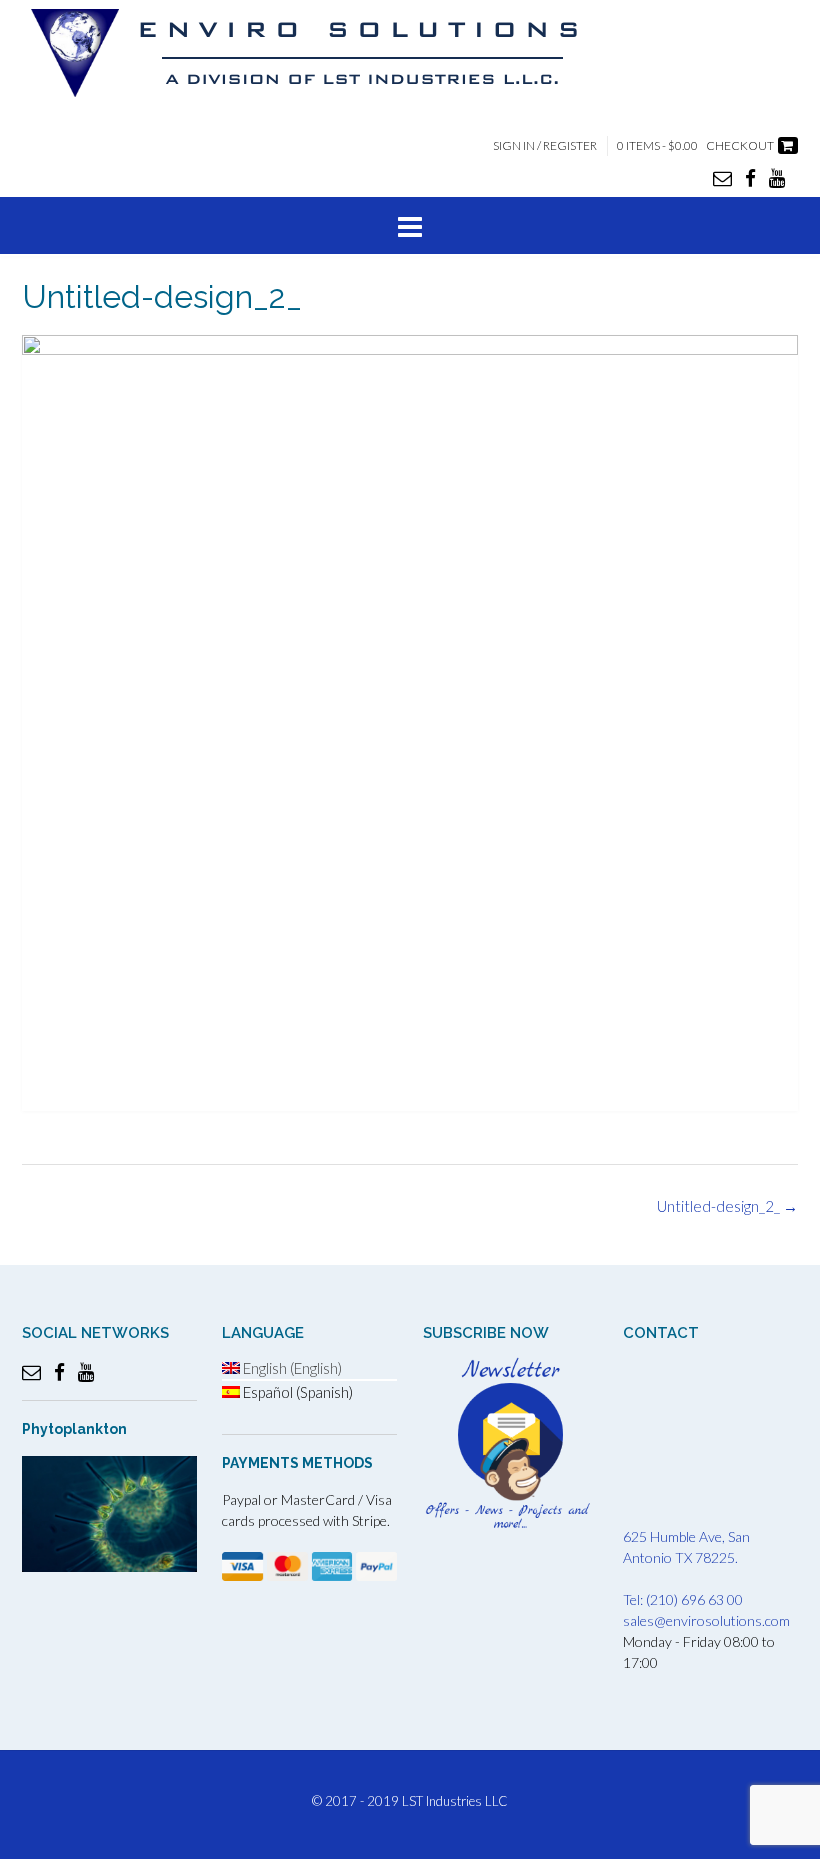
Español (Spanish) (296, 1392)
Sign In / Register (545, 145)
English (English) (291, 1368)
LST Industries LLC (455, 1801)
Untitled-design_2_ (727, 1206)
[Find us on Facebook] (750, 177)
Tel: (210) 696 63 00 (683, 1599)
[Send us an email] (722, 177)
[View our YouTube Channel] (777, 177)
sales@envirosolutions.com (706, 1620)
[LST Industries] (322, 53)
